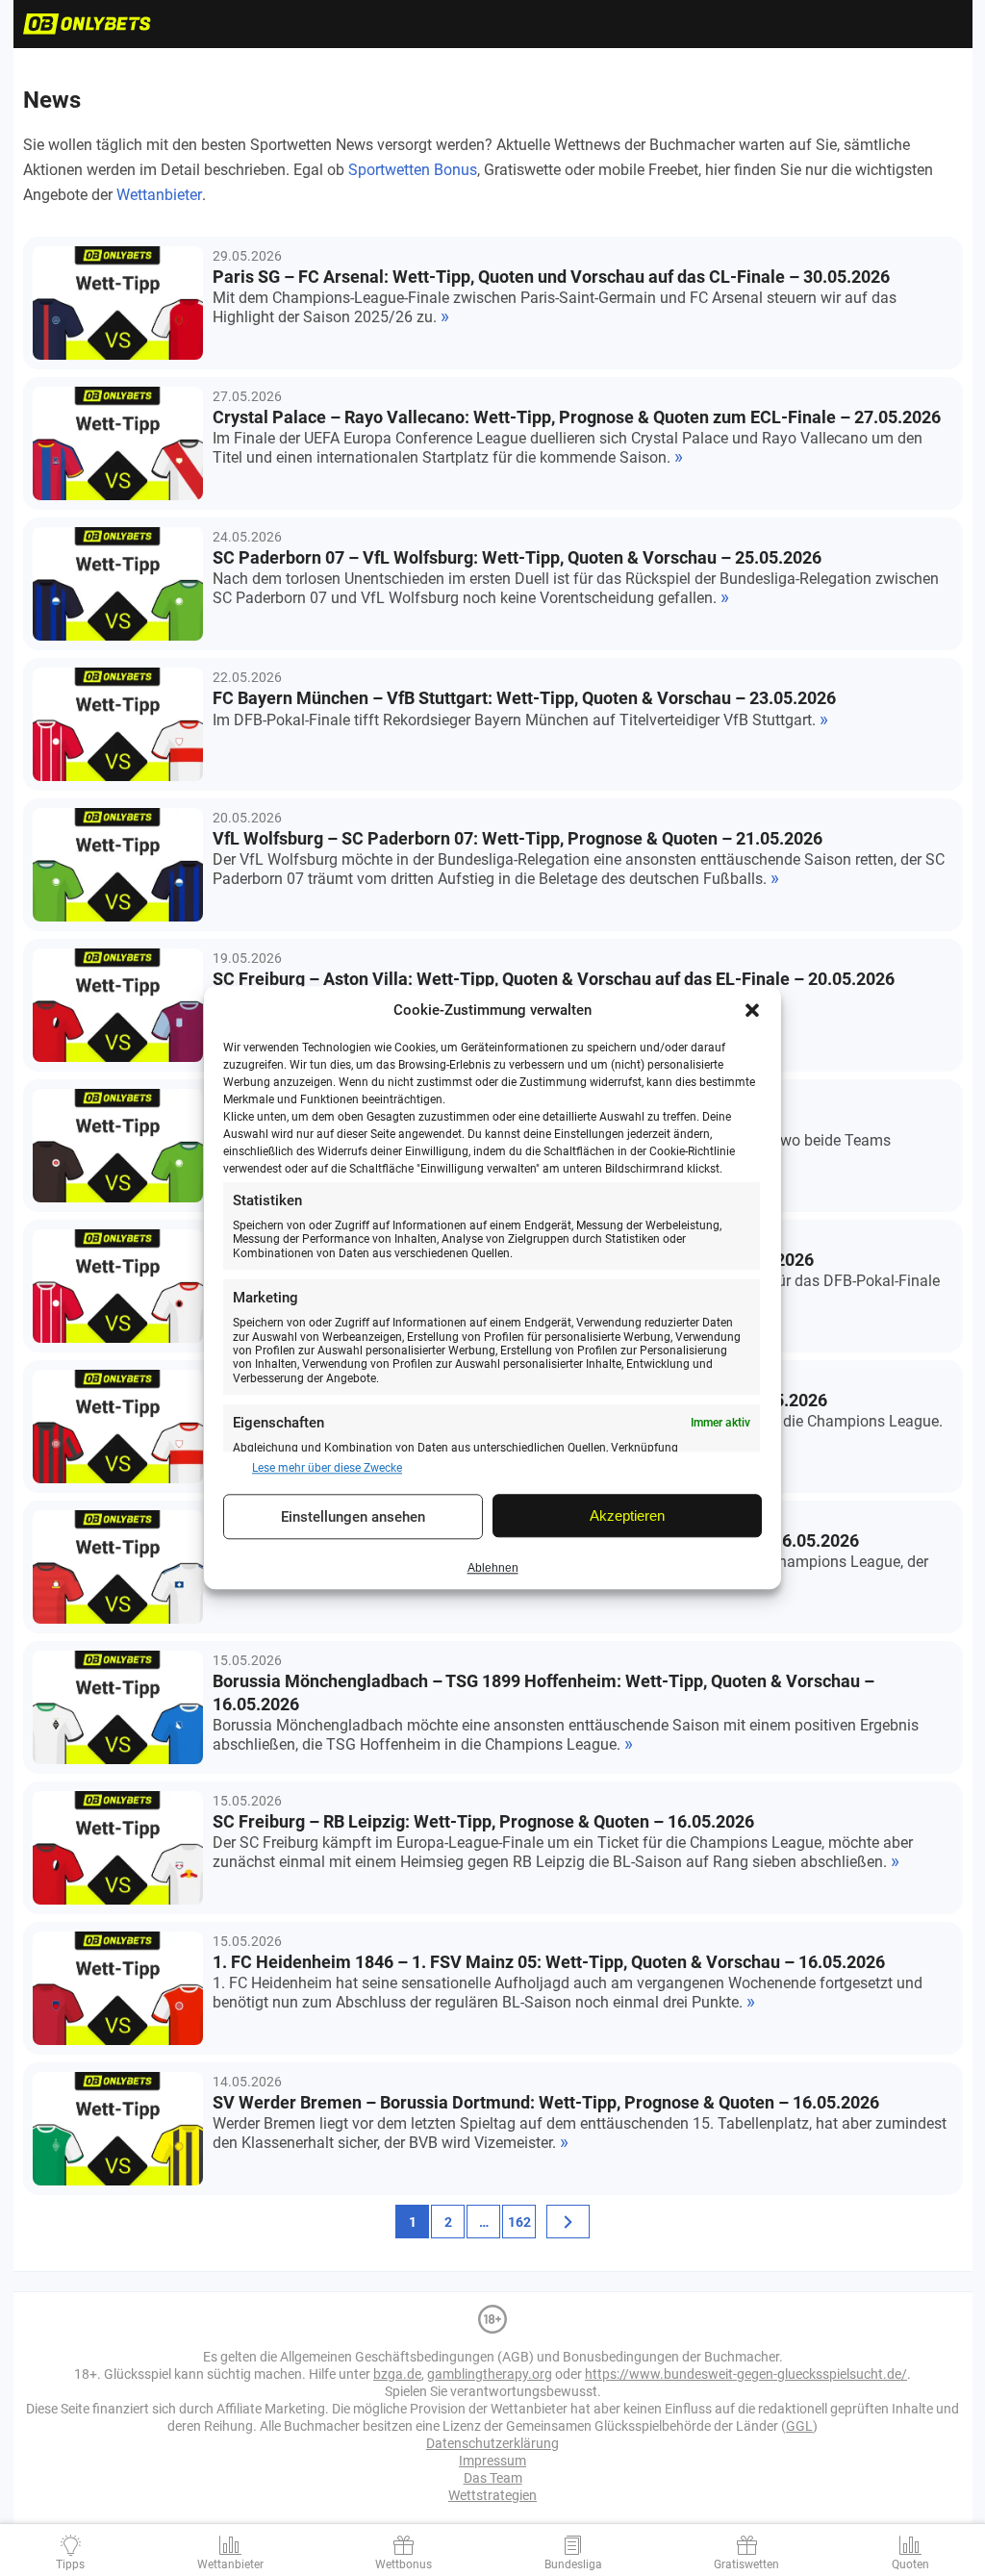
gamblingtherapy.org (490, 2374)
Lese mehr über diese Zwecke (327, 1468)
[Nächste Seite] (568, 2222)
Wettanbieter (159, 195)
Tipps (70, 2564)
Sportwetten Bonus (413, 170)
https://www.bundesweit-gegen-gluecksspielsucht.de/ (746, 2374)
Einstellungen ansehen (353, 1517)
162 (519, 2222)
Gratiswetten (746, 2564)
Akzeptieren (627, 1515)
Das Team (493, 2478)
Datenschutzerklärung (492, 2443)
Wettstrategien (492, 2495)
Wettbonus (404, 2564)
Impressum (492, 2461)
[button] (752, 1010)
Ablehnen (493, 1568)
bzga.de (397, 2374)
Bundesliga (573, 2564)
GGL (799, 2426)
